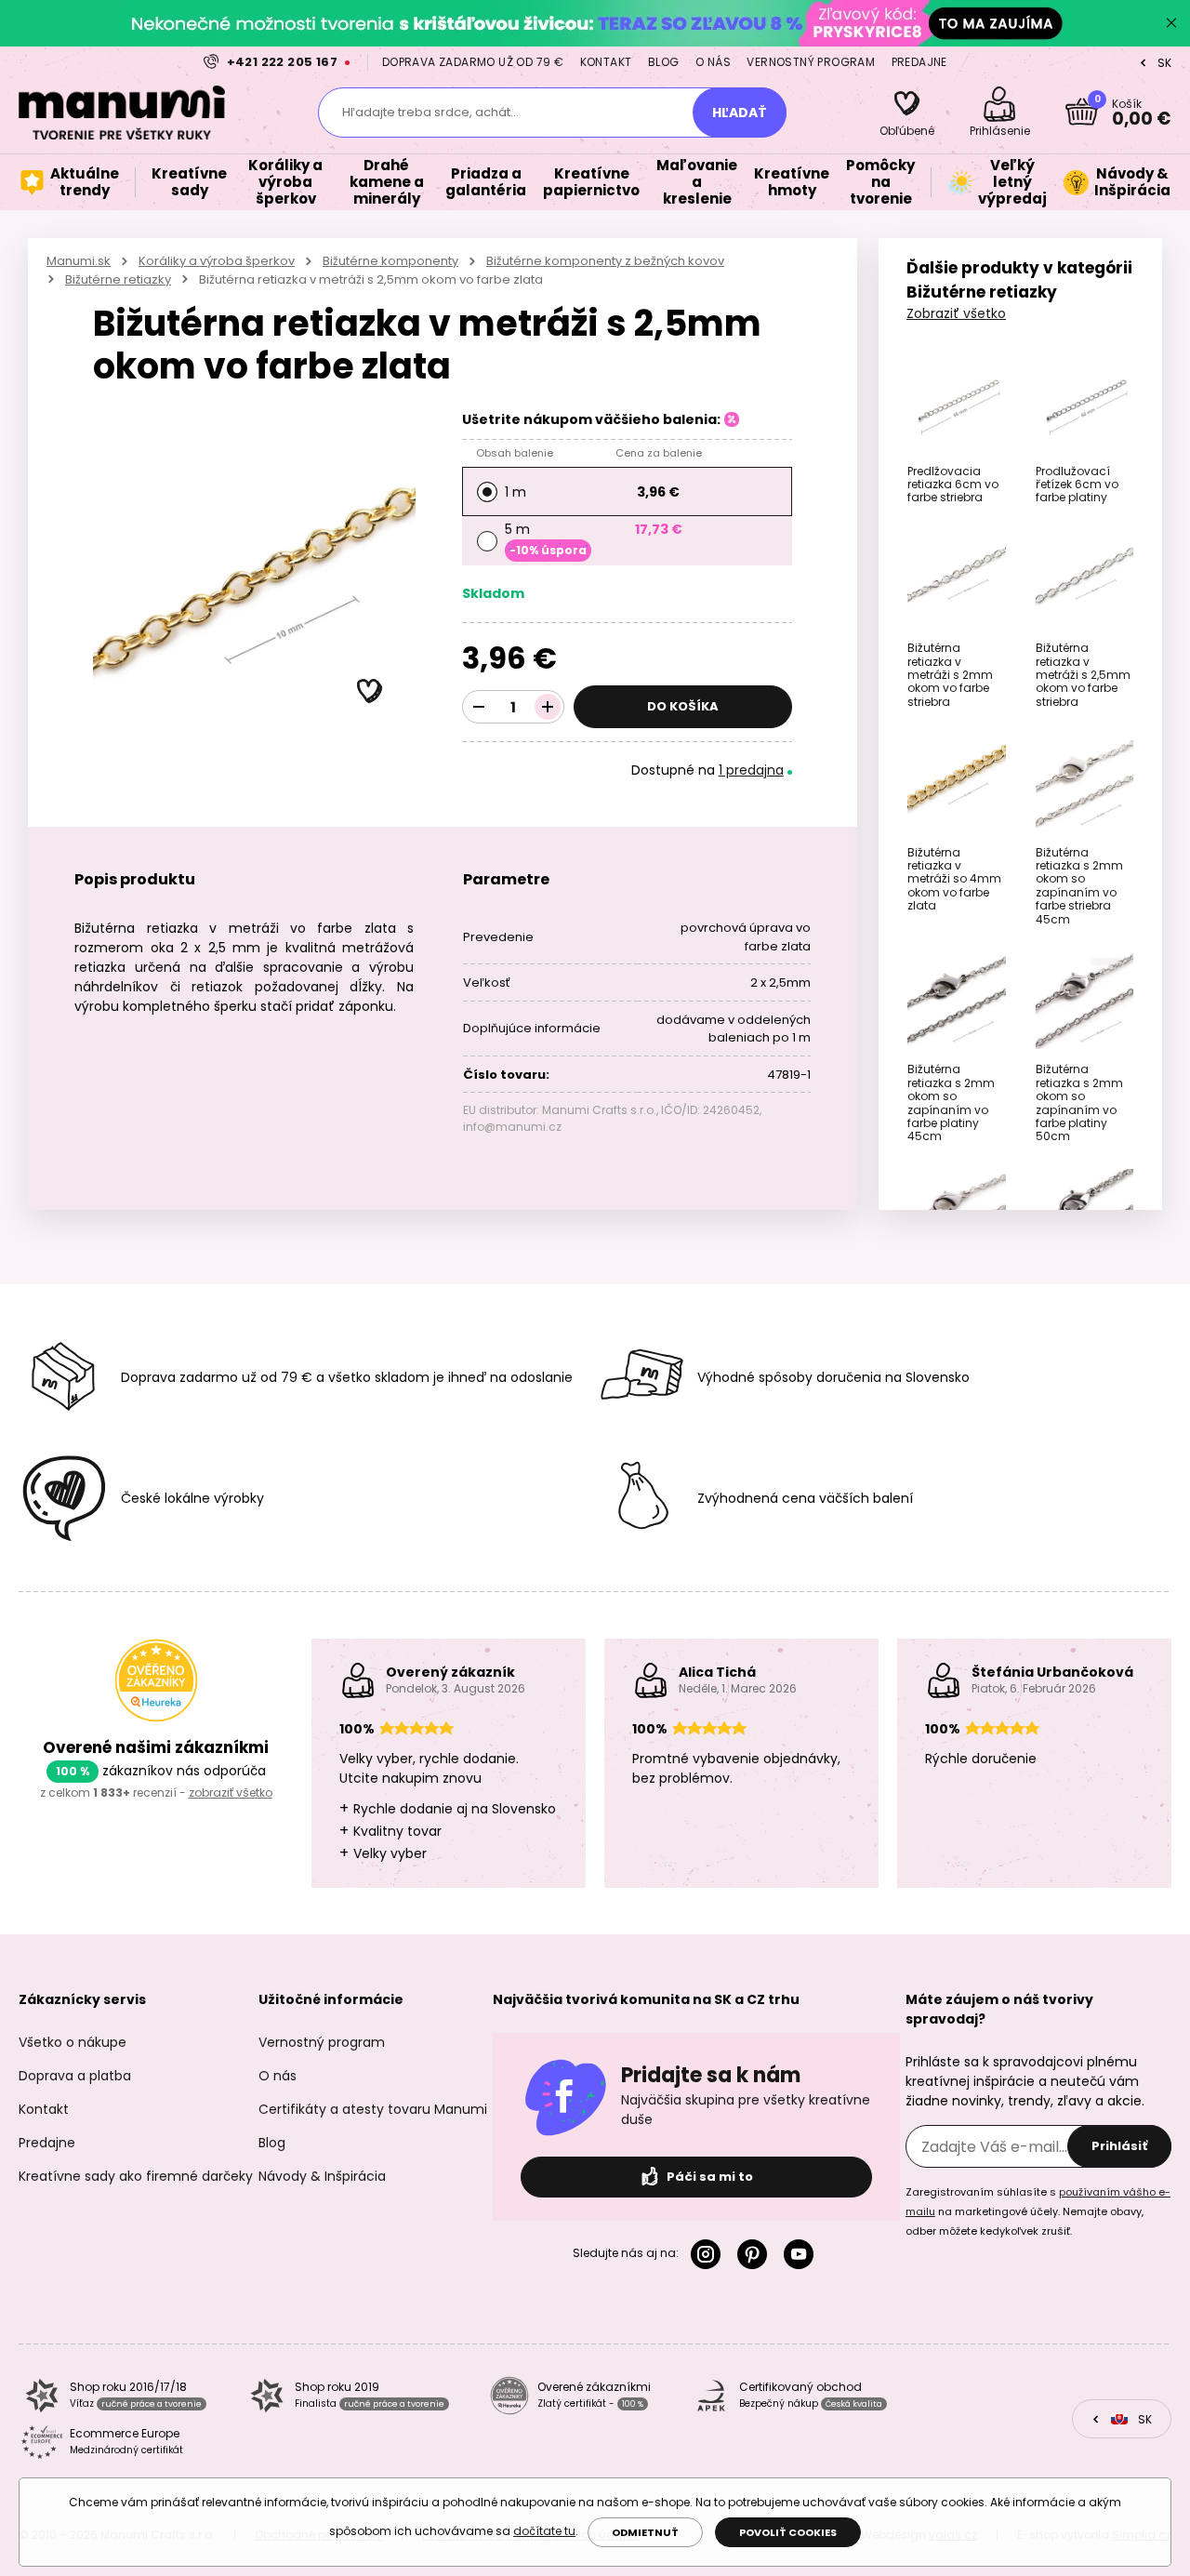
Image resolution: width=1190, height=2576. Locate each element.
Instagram (709, 2254)
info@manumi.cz (512, 1127)
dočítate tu (544, 2531)
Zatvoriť (1171, 23)
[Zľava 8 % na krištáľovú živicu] (595, 23)
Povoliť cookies (788, 2532)
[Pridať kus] (548, 707)
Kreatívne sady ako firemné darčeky (136, 2176)
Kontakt (606, 62)
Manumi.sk (79, 261)
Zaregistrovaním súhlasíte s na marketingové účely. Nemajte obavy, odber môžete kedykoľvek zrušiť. (1038, 2211)
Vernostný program (811, 62)
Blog (664, 62)
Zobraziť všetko (956, 313)
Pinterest (756, 2254)
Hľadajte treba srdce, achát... (430, 112)
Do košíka (683, 706)
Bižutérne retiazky (118, 279)
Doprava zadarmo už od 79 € (473, 62)
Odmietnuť (645, 2532)
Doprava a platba (75, 2076)
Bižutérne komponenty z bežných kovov (605, 261)
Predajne (919, 62)
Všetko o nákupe (73, 2042)
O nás (713, 62)
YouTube (802, 2254)
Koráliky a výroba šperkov (217, 261)
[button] (370, 692)
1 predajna (751, 770)
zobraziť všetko (231, 1793)
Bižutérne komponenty (390, 261)
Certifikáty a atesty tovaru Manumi (373, 2109)
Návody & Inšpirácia (322, 2176)
